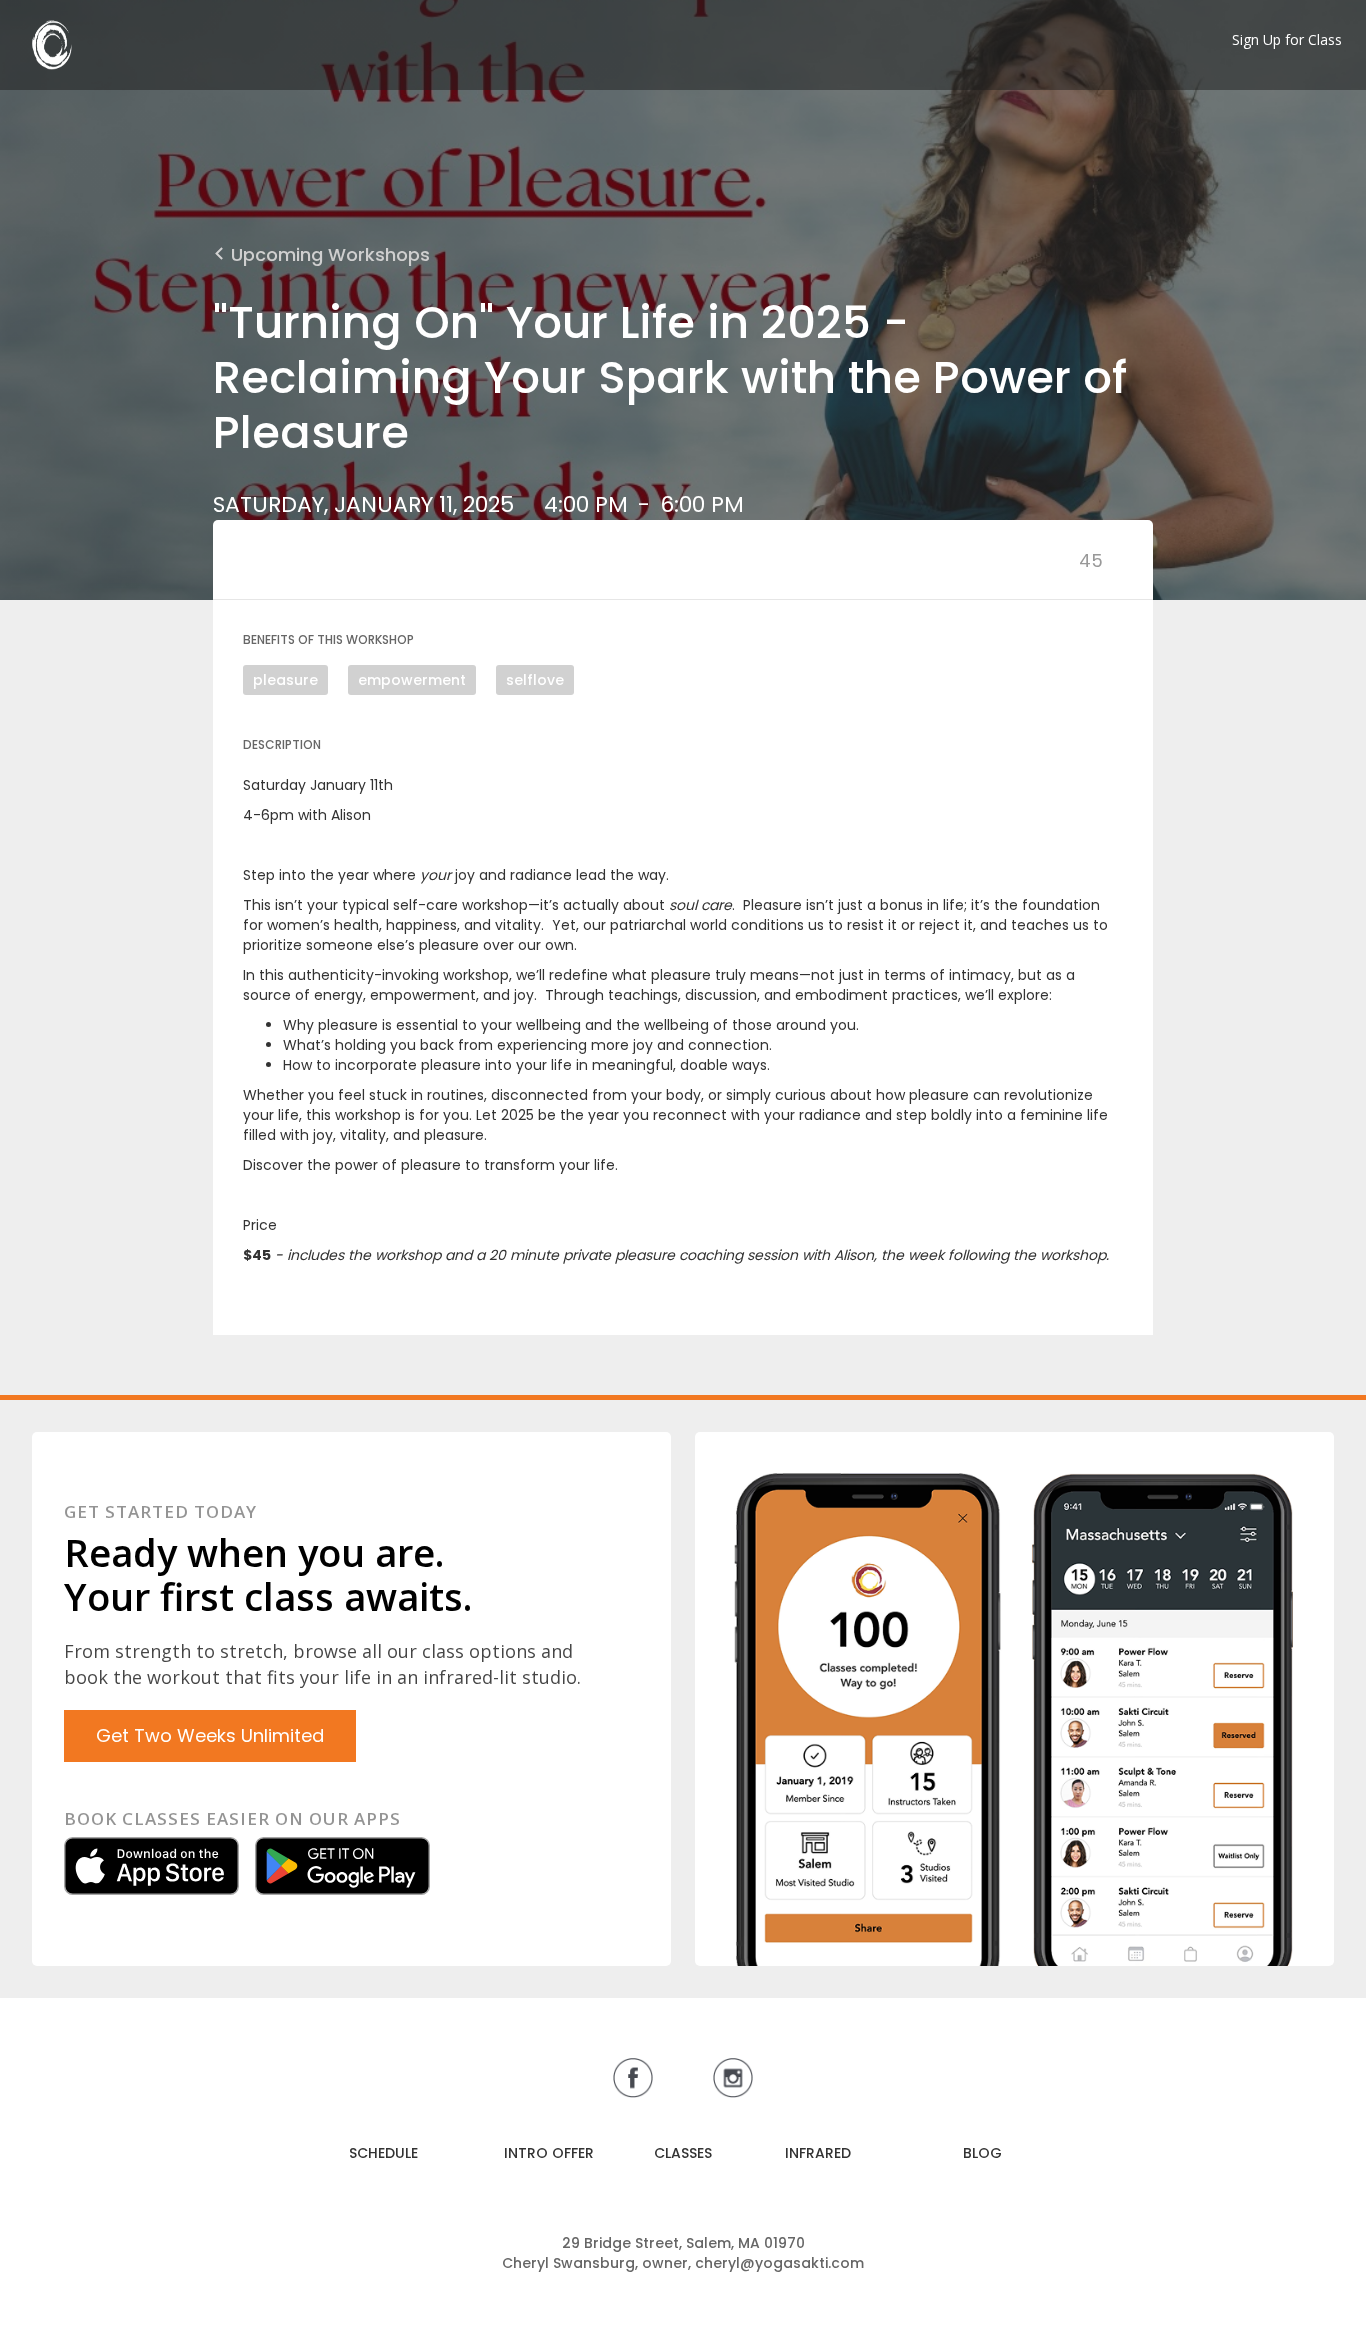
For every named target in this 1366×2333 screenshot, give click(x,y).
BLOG (982, 2153)
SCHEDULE (383, 2153)
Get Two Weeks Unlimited (210, 1735)
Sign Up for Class (1287, 39)
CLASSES (683, 2153)
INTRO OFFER (549, 2153)
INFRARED (818, 2153)
